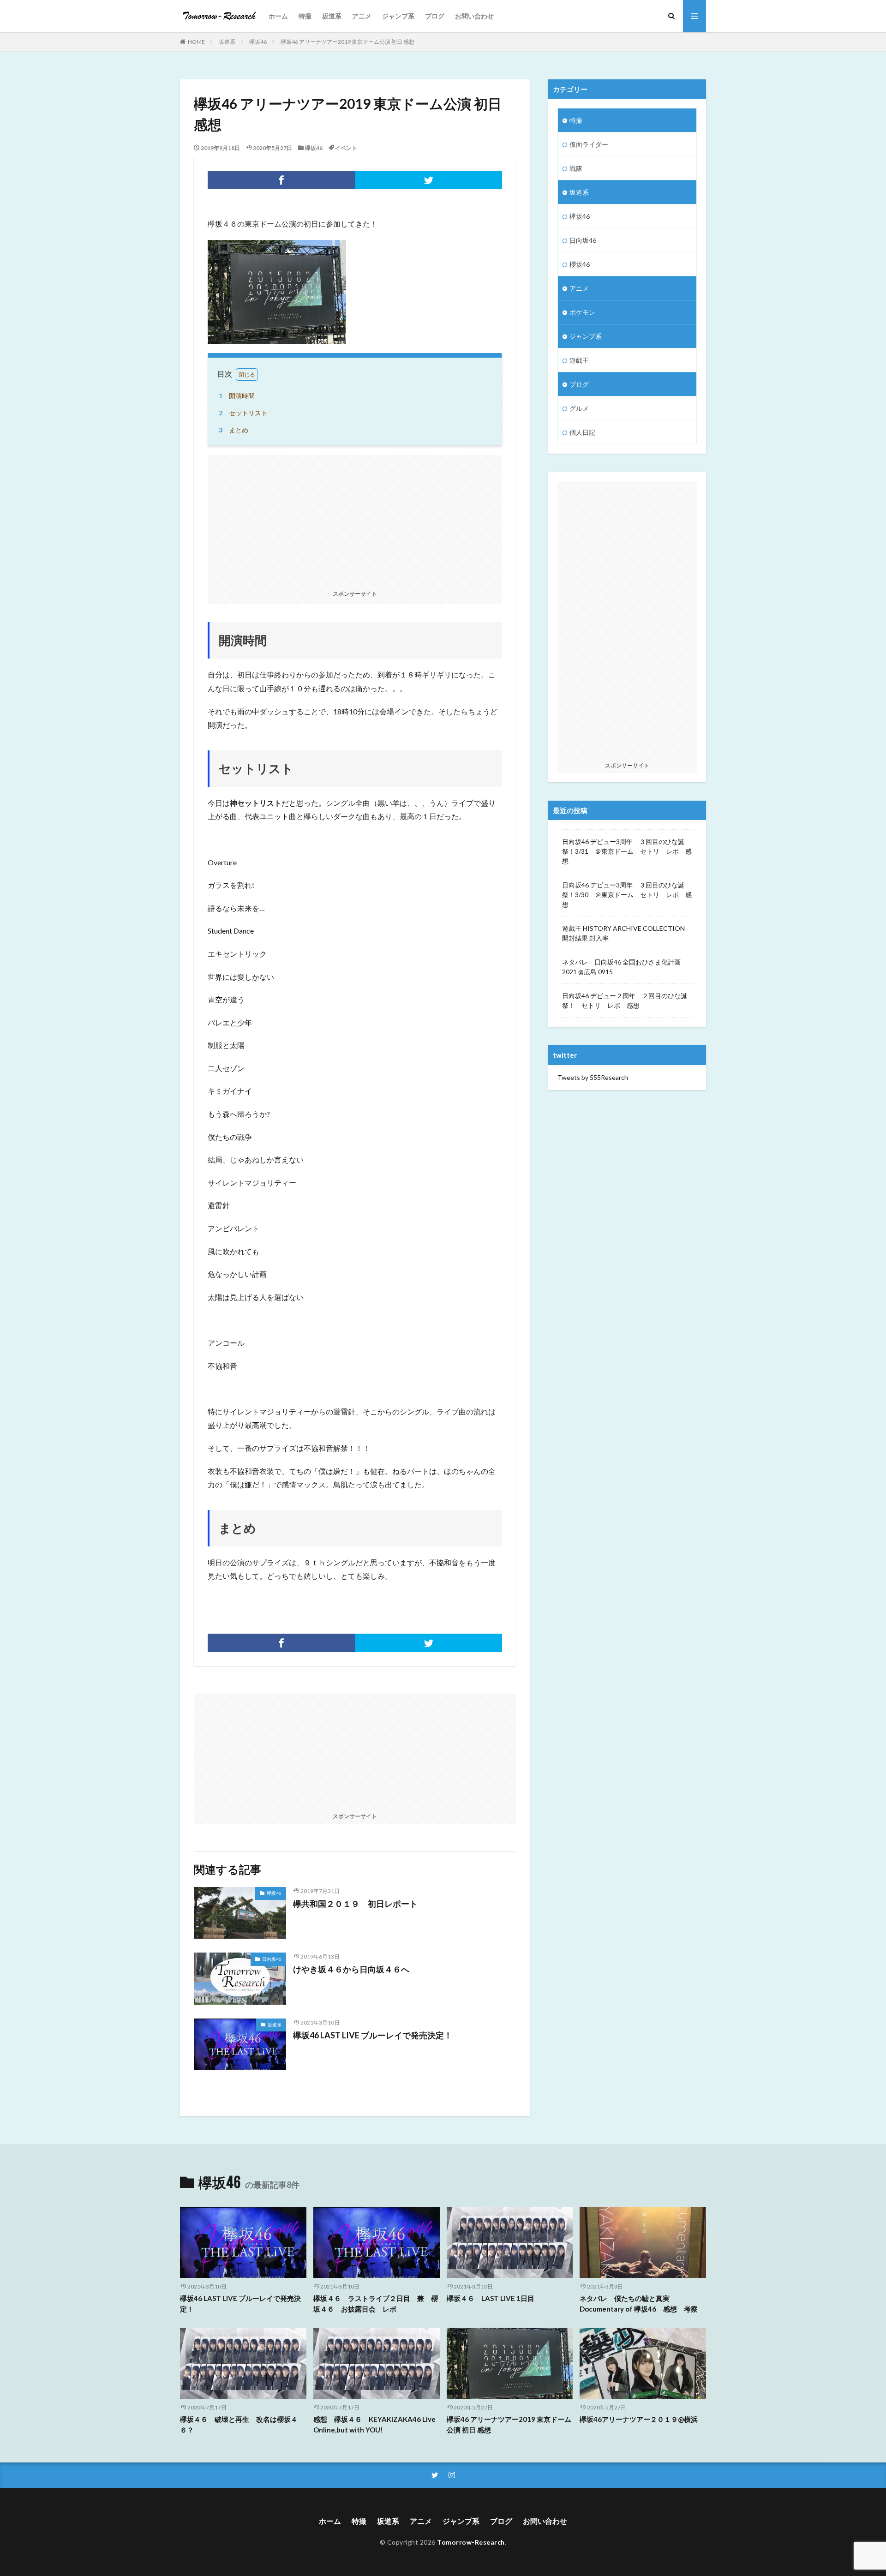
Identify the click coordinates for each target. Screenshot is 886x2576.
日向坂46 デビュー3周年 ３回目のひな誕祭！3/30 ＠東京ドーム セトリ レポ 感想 (627, 895)
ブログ (435, 16)
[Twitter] (428, 180)
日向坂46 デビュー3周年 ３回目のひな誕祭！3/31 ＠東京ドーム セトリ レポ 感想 (627, 851)
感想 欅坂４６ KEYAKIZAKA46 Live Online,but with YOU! (374, 2424)
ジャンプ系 (398, 16)
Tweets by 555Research (593, 1077)
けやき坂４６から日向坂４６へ (351, 1969)
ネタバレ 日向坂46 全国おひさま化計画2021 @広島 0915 (621, 967)
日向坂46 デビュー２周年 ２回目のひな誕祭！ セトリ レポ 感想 (625, 1000)
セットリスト (243, 413)
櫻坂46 (580, 264)
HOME (196, 42)
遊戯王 (579, 360)
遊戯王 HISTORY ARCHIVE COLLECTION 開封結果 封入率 (623, 933)
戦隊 (576, 168)
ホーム (278, 16)
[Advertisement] (355, 520)
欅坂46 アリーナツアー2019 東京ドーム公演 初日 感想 (347, 42)
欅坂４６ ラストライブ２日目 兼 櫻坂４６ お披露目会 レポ (376, 2303)
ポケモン (582, 312)
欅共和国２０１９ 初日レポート (355, 1904)
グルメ (579, 408)
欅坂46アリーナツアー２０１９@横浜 (639, 2419)
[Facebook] (281, 180)
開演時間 (237, 396)
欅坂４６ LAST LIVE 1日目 (491, 2298)
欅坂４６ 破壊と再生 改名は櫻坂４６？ (239, 2424)
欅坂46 (258, 42)
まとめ (233, 430)
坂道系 (332, 16)
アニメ (362, 16)
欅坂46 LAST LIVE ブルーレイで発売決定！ (373, 2035)
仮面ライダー (589, 144)
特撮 (305, 16)
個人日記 (582, 432)
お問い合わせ (474, 16)
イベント (346, 148)
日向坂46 (272, 1959)
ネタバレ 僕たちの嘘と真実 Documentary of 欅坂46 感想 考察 (639, 2303)
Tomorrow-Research (471, 2542)
